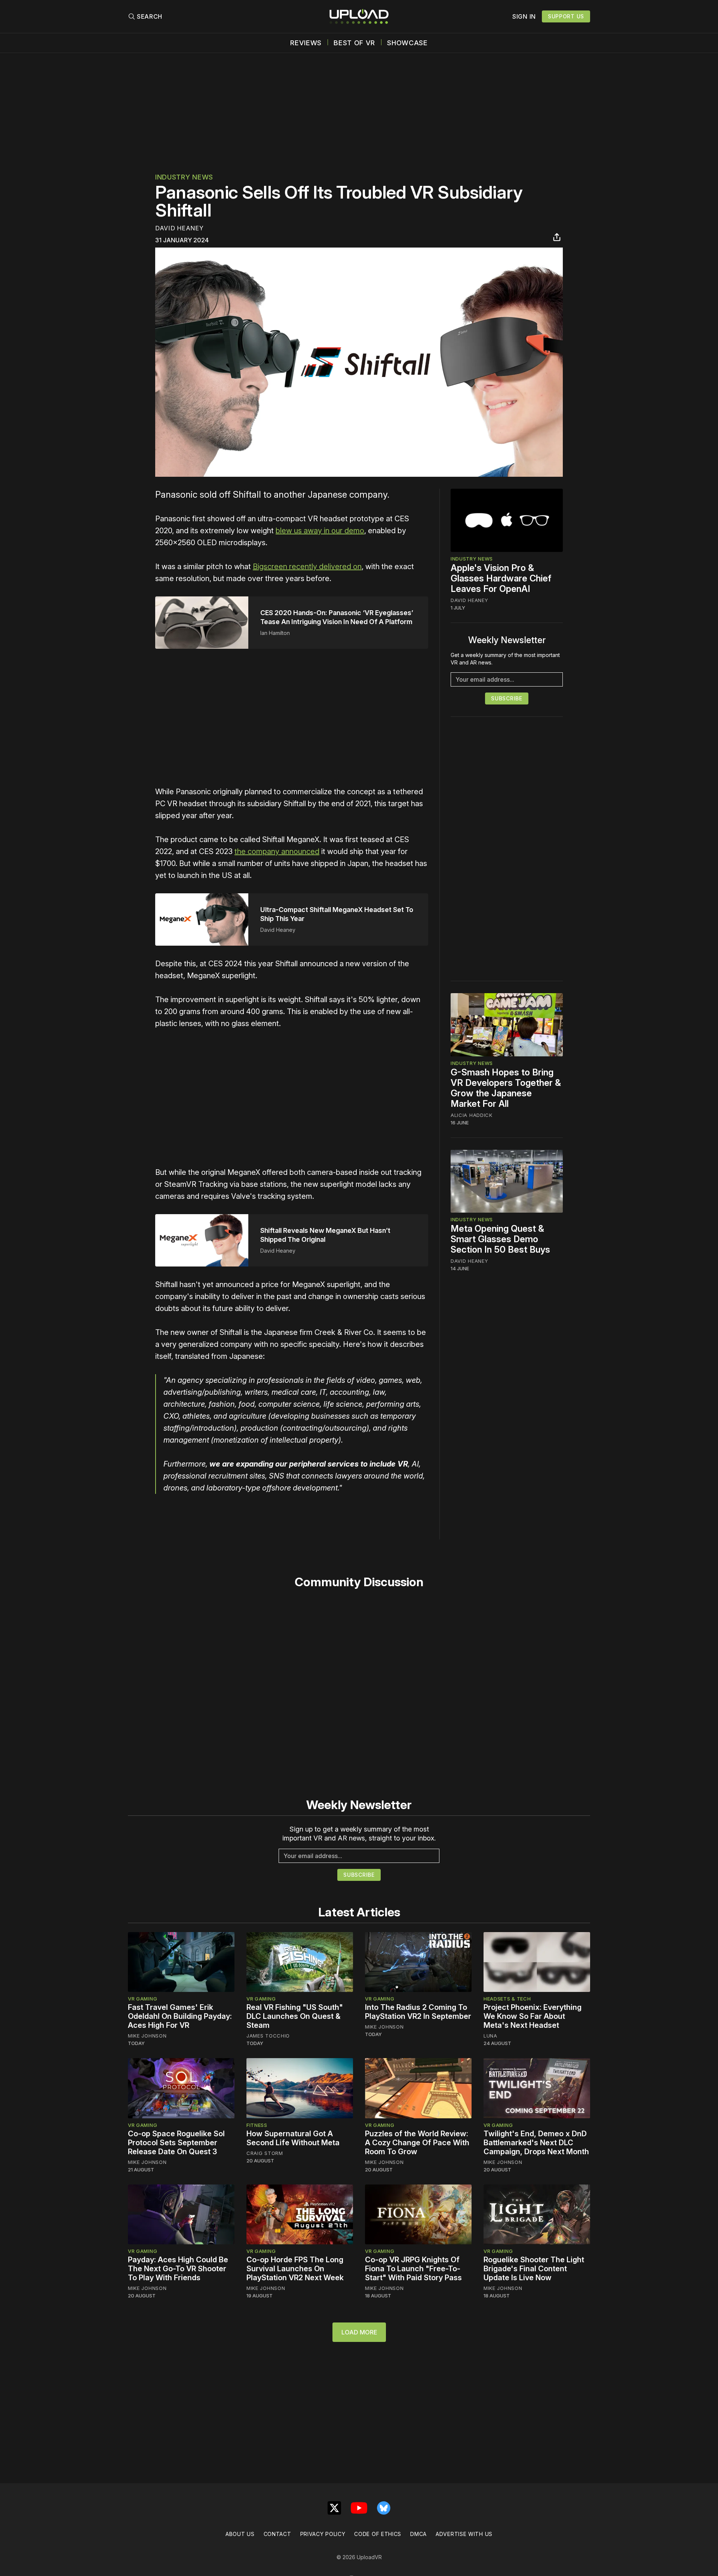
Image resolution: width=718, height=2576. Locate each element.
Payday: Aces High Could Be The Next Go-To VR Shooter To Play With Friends (178, 2269)
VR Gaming (142, 1999)
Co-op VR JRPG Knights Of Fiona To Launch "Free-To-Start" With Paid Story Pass (413, 2269)
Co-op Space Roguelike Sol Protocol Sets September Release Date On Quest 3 (176, 2143)
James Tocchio (268, 2036)
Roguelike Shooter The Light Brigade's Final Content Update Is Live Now (534, 2269)
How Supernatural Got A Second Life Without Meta (293, 2138)
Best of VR (354, 43)
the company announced (277, 851)
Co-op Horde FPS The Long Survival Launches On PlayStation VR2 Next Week (295, 2269)
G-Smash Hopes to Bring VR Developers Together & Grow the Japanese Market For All (506, 1088)
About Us (240, 2534)
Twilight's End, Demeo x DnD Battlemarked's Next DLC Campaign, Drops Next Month (536, 2143)
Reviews (306, 43)
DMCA (418, 2534)
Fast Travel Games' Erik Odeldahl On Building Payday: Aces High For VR (180, 2016)
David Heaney (179, 228)
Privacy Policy (323, 2534)
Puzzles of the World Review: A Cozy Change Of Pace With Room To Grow (417, 2143)
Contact (277, 2534)
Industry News (184, 177)
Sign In (524, 16)
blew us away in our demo (320, 531)
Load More (359, 2332)
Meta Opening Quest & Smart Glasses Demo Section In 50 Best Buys (500, 1239)
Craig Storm (265, 2153)
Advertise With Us (464, 2534)
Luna (490, 2036)
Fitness (257, 2125)
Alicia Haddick (472, 1115)
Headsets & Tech (507, 1999)
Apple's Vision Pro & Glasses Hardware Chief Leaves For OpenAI (501, 578)
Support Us (566, 16)
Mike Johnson (147, 2036)
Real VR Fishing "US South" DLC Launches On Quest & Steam (295, 2016)
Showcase (407, 43)
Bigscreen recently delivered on (307, 567)
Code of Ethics (378, 2534)
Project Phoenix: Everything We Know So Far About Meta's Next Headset (533, 2016)
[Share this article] (557, 237)
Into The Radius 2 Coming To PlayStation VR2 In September (418, 2012)
